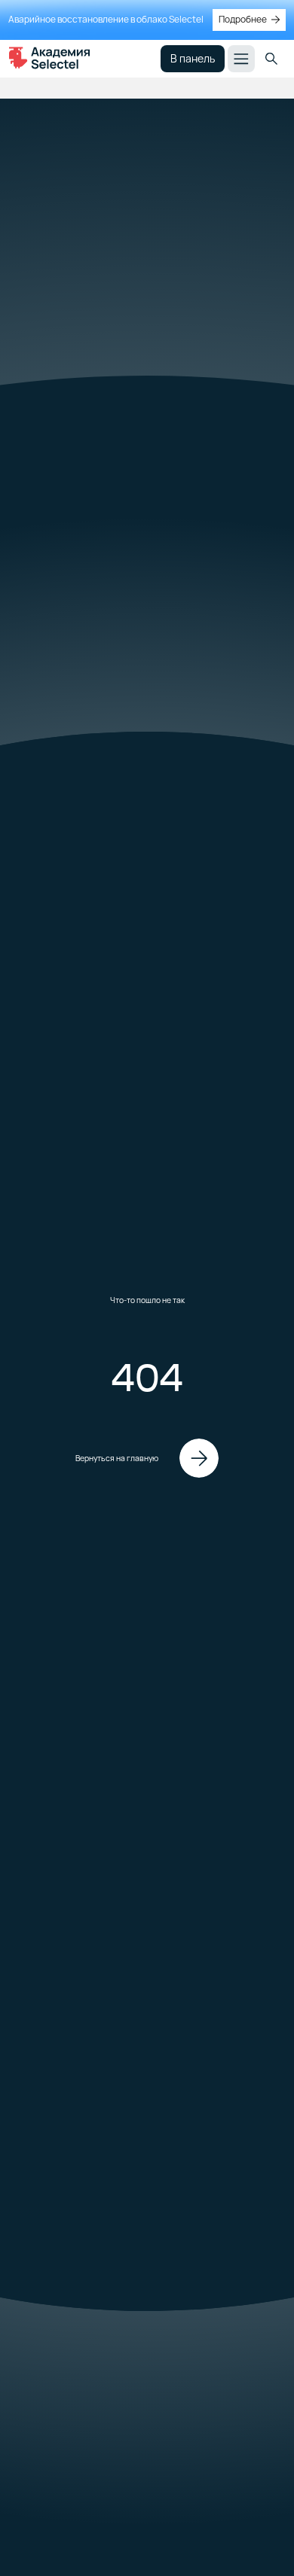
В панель (193, 58)
